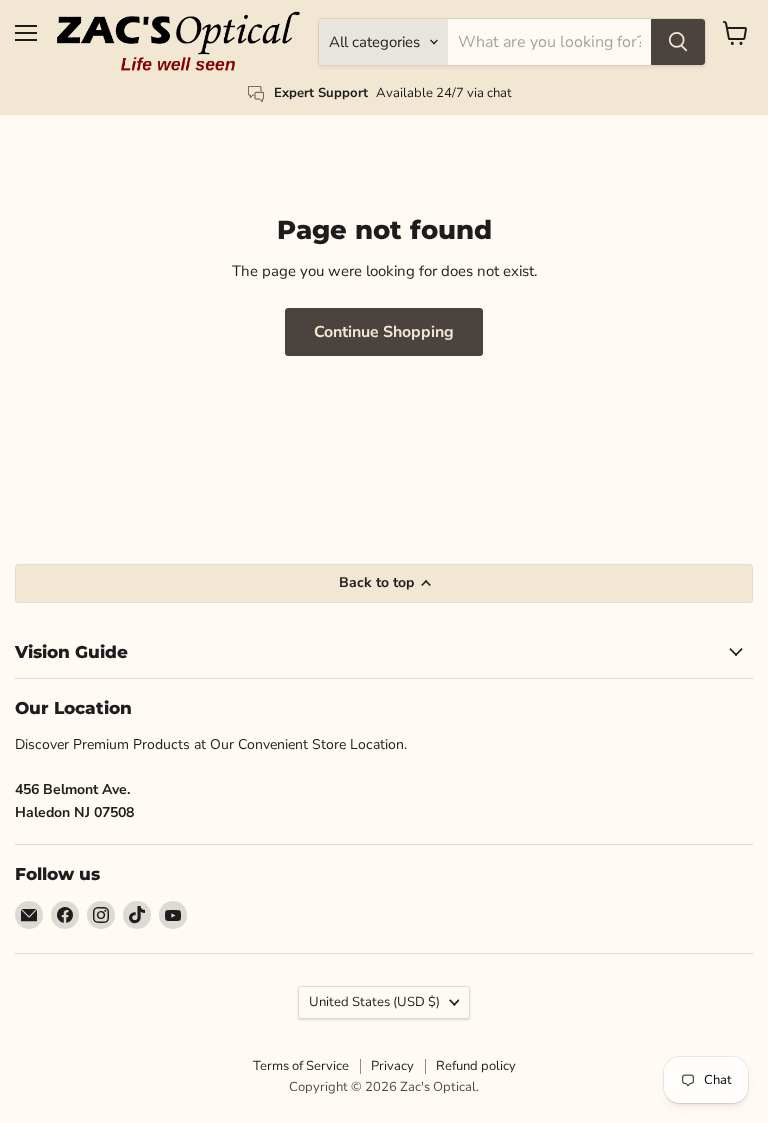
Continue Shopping (384, 332)
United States (374, 1002)
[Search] (678, 42)
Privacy (392, 1066)
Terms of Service (301, 1066)
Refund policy (476, 1066)
